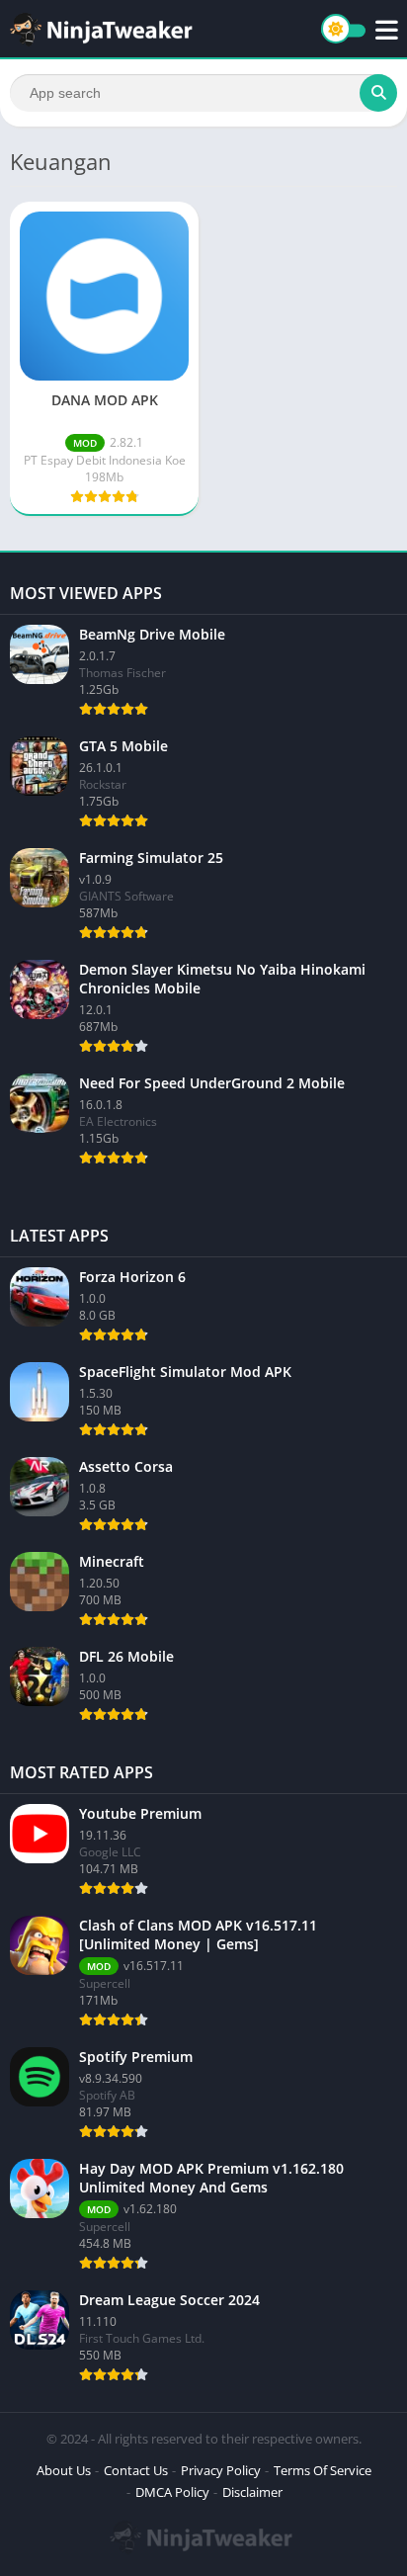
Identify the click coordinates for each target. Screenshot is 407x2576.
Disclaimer (252, 2492)
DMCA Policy (172, 2492)
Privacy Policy (221, 2470)
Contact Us (136, 2470)
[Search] (378, 93)
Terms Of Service (323, 2470)
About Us (64, 2470)
